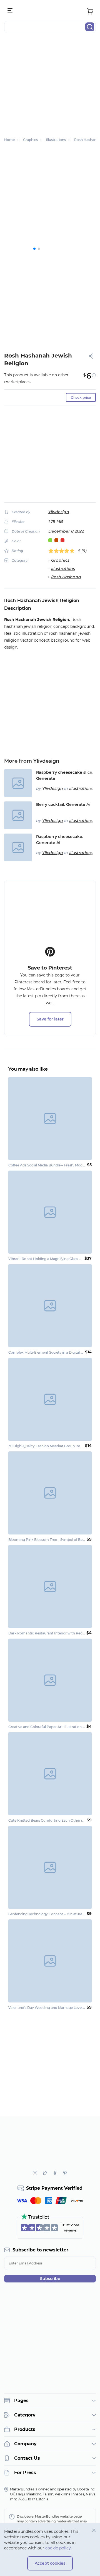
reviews (70, 2230)
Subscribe (50, 2279)
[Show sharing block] (91, 356)
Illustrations (63, 569)
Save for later (50, 1019)
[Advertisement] (50, 88)
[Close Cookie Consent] (94, 2530)
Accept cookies (50, 2563)
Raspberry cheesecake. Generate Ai (60, 840)
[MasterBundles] (50, 11)
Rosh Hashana (66, 577)
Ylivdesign (59, 512)
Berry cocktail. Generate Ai (63, 804)
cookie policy (58, 2548)
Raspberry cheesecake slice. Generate (65, 775)
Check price (81, 398)
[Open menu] (10, 11)
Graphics (60, 560)
